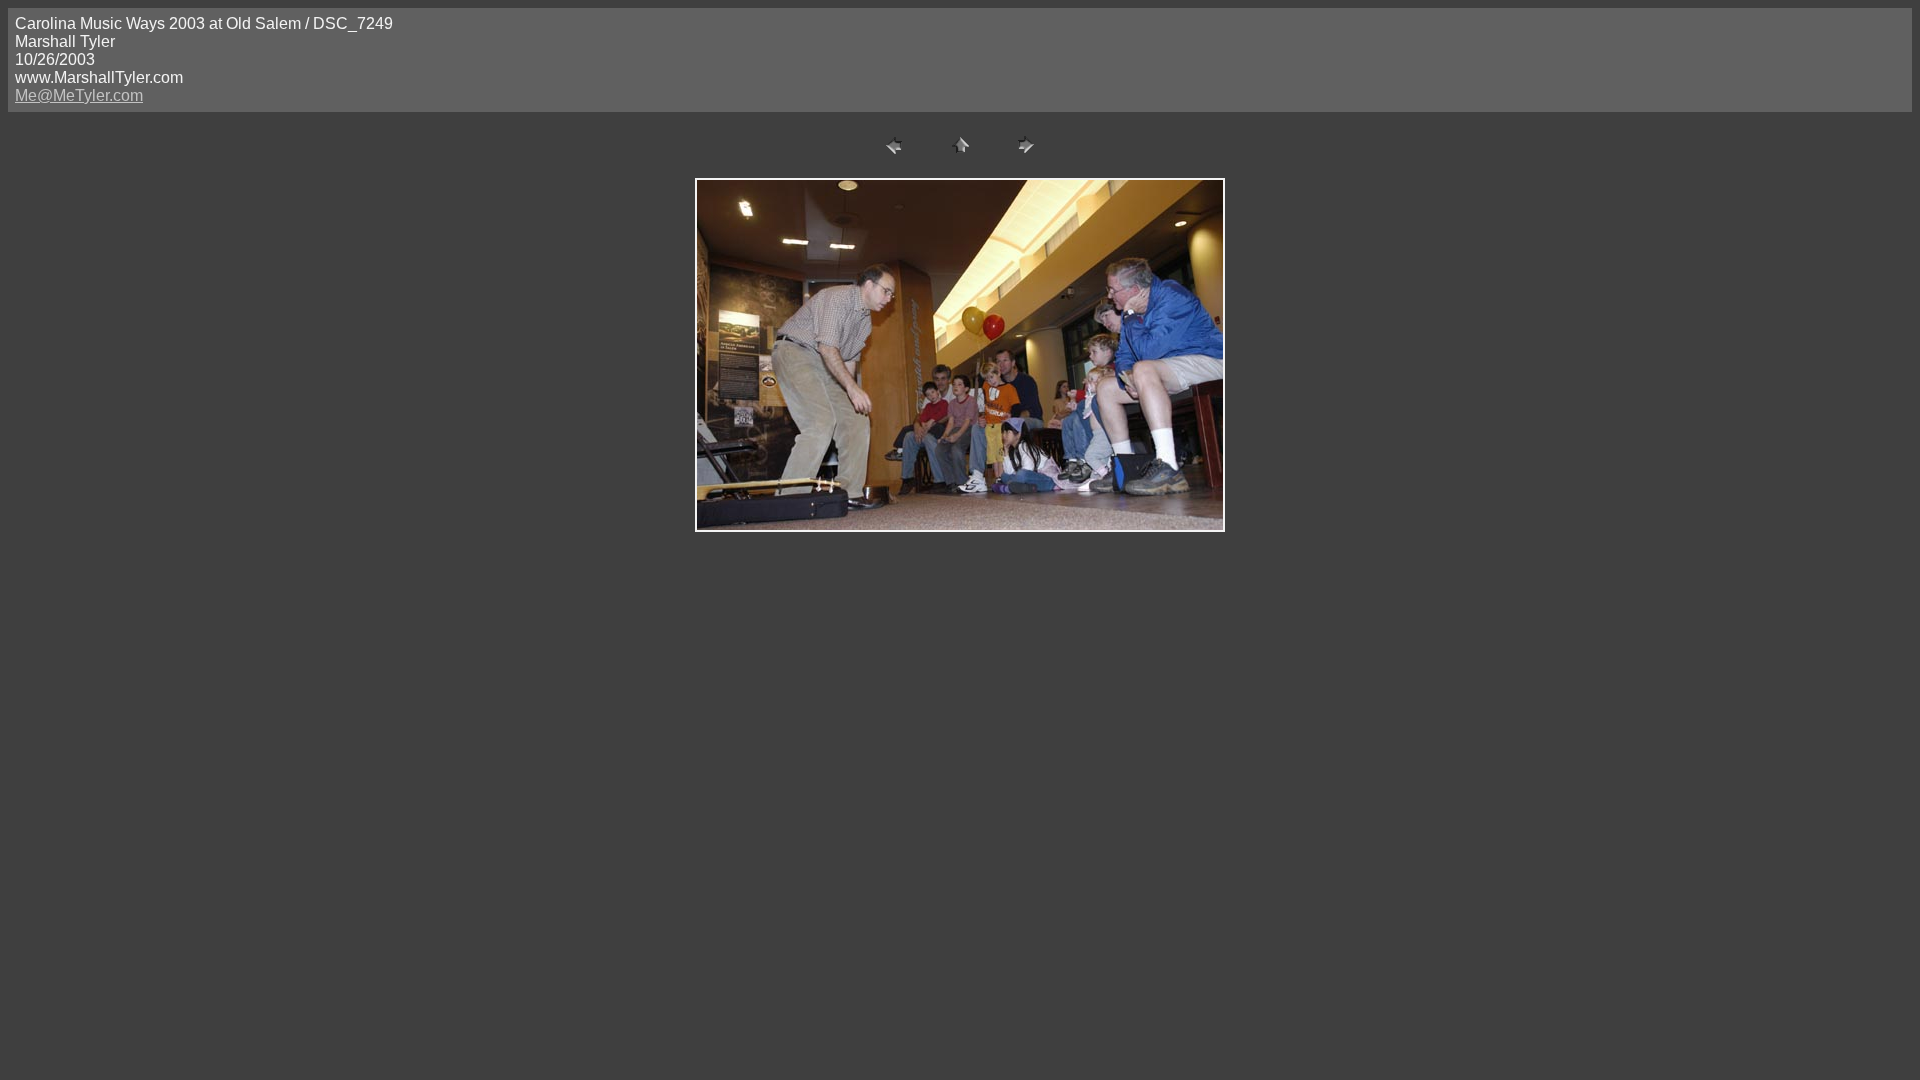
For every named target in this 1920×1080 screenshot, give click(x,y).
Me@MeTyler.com (79, 95)
